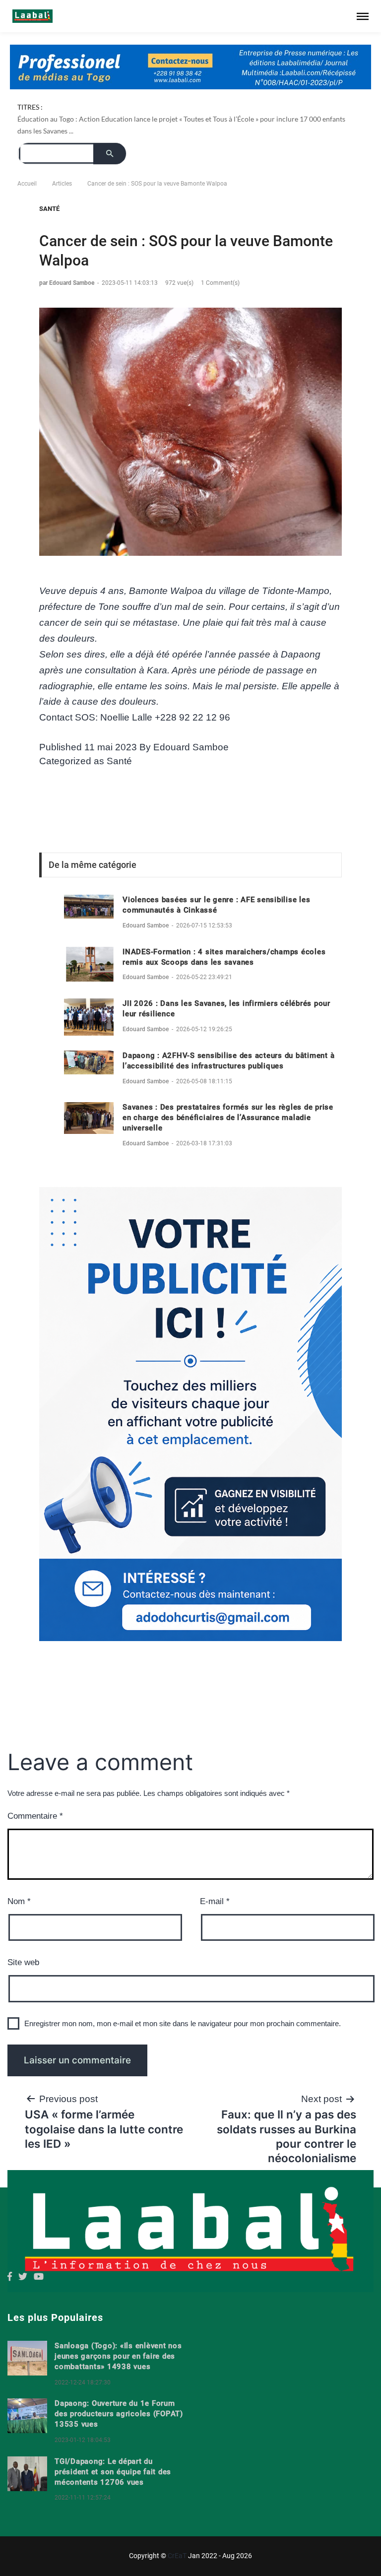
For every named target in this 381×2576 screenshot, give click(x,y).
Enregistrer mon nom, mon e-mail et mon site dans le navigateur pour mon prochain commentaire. (183, 2023)
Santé (49, 209)
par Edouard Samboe (67, 283)
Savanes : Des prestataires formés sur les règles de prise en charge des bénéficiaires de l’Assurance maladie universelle (228, 1118)
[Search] (110, 154)
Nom (19, 1901)
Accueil (27, 184)
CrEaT (177, 2556)
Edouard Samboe (191, 747)
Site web (23, 1962)
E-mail (215, 1901)
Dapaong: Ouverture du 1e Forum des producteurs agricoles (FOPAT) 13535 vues (119, 2414)
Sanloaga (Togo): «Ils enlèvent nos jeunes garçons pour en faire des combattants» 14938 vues (118, 2356)
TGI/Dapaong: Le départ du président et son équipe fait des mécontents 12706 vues (113, 2472)
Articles (62, 184)
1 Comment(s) (220, 283)
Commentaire (35, 1816)
